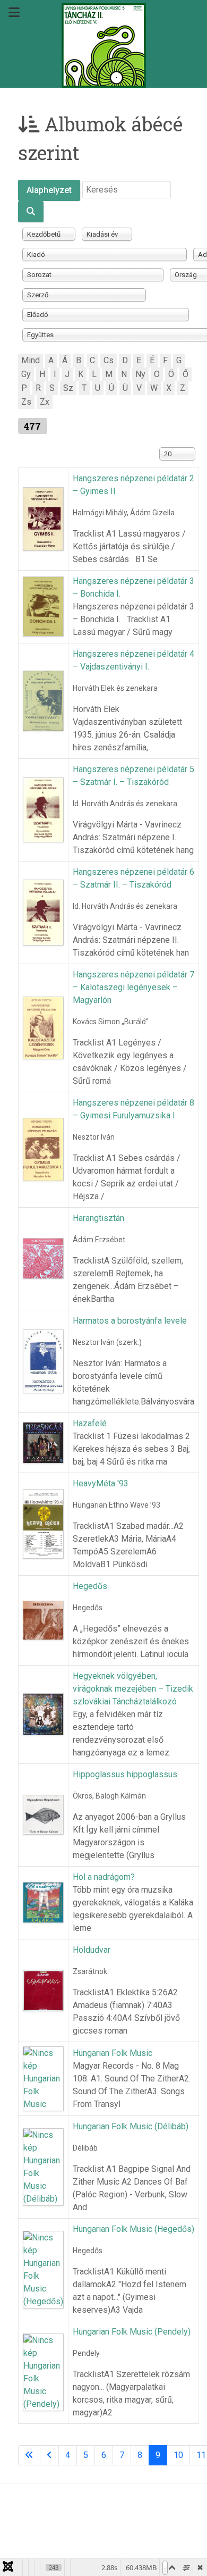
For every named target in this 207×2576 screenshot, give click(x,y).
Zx (45, 402)
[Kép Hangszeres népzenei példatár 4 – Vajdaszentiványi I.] (43, 700)
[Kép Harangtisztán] (43, 1258)
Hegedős (90, 1586)
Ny (140, 374)
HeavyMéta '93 (101, 1483)
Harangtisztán (98, 1218)
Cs (109, 360)
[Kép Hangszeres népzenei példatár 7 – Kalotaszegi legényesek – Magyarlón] (43, 1027)
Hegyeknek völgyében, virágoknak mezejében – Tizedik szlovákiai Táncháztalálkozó (133, 1689)
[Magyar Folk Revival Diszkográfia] (103, 45)
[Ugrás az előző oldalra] (49, 2455)
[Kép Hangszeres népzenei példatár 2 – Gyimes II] (43, 518)
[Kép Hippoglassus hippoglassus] (43, 1814)
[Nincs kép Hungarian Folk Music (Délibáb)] (43, 2166)
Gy (26, 374)
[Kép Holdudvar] (43, 1990)
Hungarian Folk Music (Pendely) (132, 2332)
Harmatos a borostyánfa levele (130, 1321)
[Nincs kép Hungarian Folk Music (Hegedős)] (43, 2269)
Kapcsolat (118, 2518)
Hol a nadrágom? (104, 1877)
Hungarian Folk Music (113, 2053)
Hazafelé (90, 1423)
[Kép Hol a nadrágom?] (43, 1902)
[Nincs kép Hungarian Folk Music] (43, 2078)
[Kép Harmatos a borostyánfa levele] (43, 1361)
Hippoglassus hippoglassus (125, 1774)
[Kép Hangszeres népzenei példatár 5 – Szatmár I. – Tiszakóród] (43, 809)
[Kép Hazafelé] (43, 1442)
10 (178, 2455)
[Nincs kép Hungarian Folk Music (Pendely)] (43, 2372)
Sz (68, 388)
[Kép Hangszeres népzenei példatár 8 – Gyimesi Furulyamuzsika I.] (43, 1149)
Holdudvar (92, 1950)
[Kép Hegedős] (43, 1620)
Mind (31, 360)
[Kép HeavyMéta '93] (43, 1523)
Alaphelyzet (49, 190)
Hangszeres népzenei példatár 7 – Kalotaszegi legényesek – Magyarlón (133, 987)
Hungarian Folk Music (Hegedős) (133, 2229)
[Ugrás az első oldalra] (29, 2455)
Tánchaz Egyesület (48, 2518)
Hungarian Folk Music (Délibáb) (131, 2126)
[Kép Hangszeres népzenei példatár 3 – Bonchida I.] (43, 606)
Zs (26, 402)
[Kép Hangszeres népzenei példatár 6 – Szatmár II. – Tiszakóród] (43, 912)
